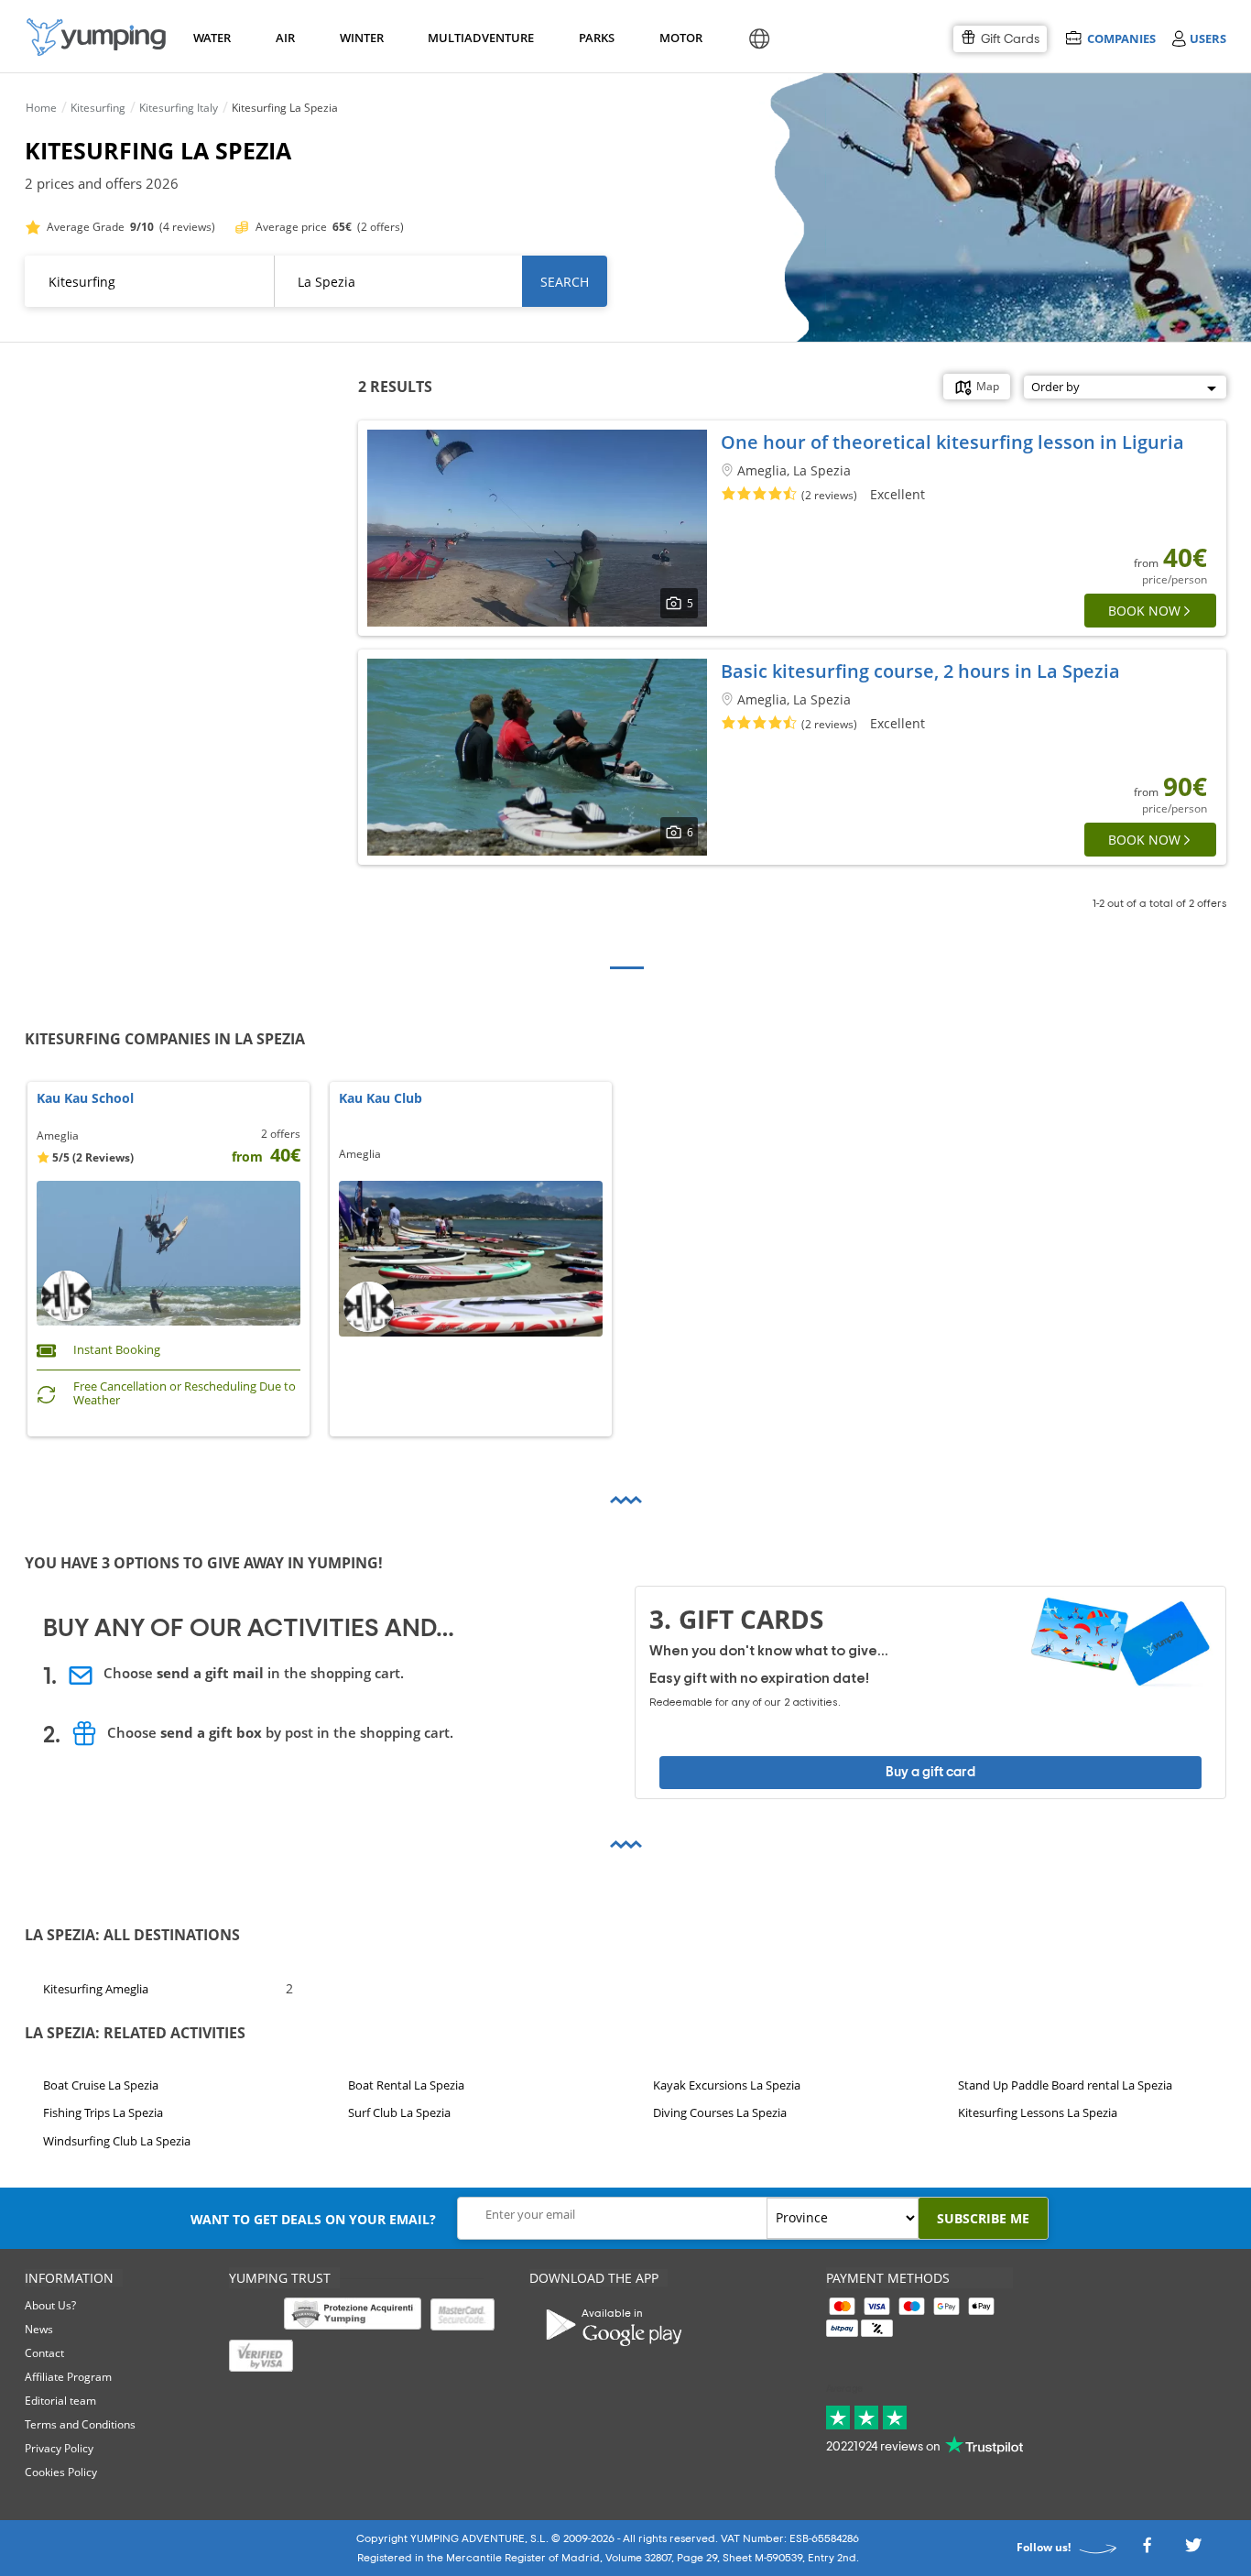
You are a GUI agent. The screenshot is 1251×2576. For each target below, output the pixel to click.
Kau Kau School (85, 1099)
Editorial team (60, 2401)
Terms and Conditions (80, 2424)
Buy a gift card (930, 1772)
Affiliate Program (68, 2377)
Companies (1121, 38)
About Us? (50, 2305)
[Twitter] (1193, 2551)
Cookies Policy (61, 2472)
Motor (680, 38)
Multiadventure (477, 38)
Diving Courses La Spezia (720, 2113)
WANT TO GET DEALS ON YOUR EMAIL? (313, 2219)
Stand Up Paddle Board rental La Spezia (1065, 2085)
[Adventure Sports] (96, 37)
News (39, 2329)
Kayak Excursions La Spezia (727, 2085)
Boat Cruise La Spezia (101, 2085)
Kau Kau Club (381, 1099)
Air (285, 38)
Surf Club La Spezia (399, 2113)
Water (212, 38)
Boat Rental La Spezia (406, 2085)
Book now (1144, 611)
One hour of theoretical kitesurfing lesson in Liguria (952, 442)
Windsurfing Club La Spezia (117, 2141)
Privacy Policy (59, 2448)
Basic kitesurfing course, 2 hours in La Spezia (920, 671)
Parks (596, 38)
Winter (361, 38)
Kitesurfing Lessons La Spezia (1038, 2113)
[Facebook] (1147, 2551)
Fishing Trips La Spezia (103, 2113)
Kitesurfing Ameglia (96, 1988)
